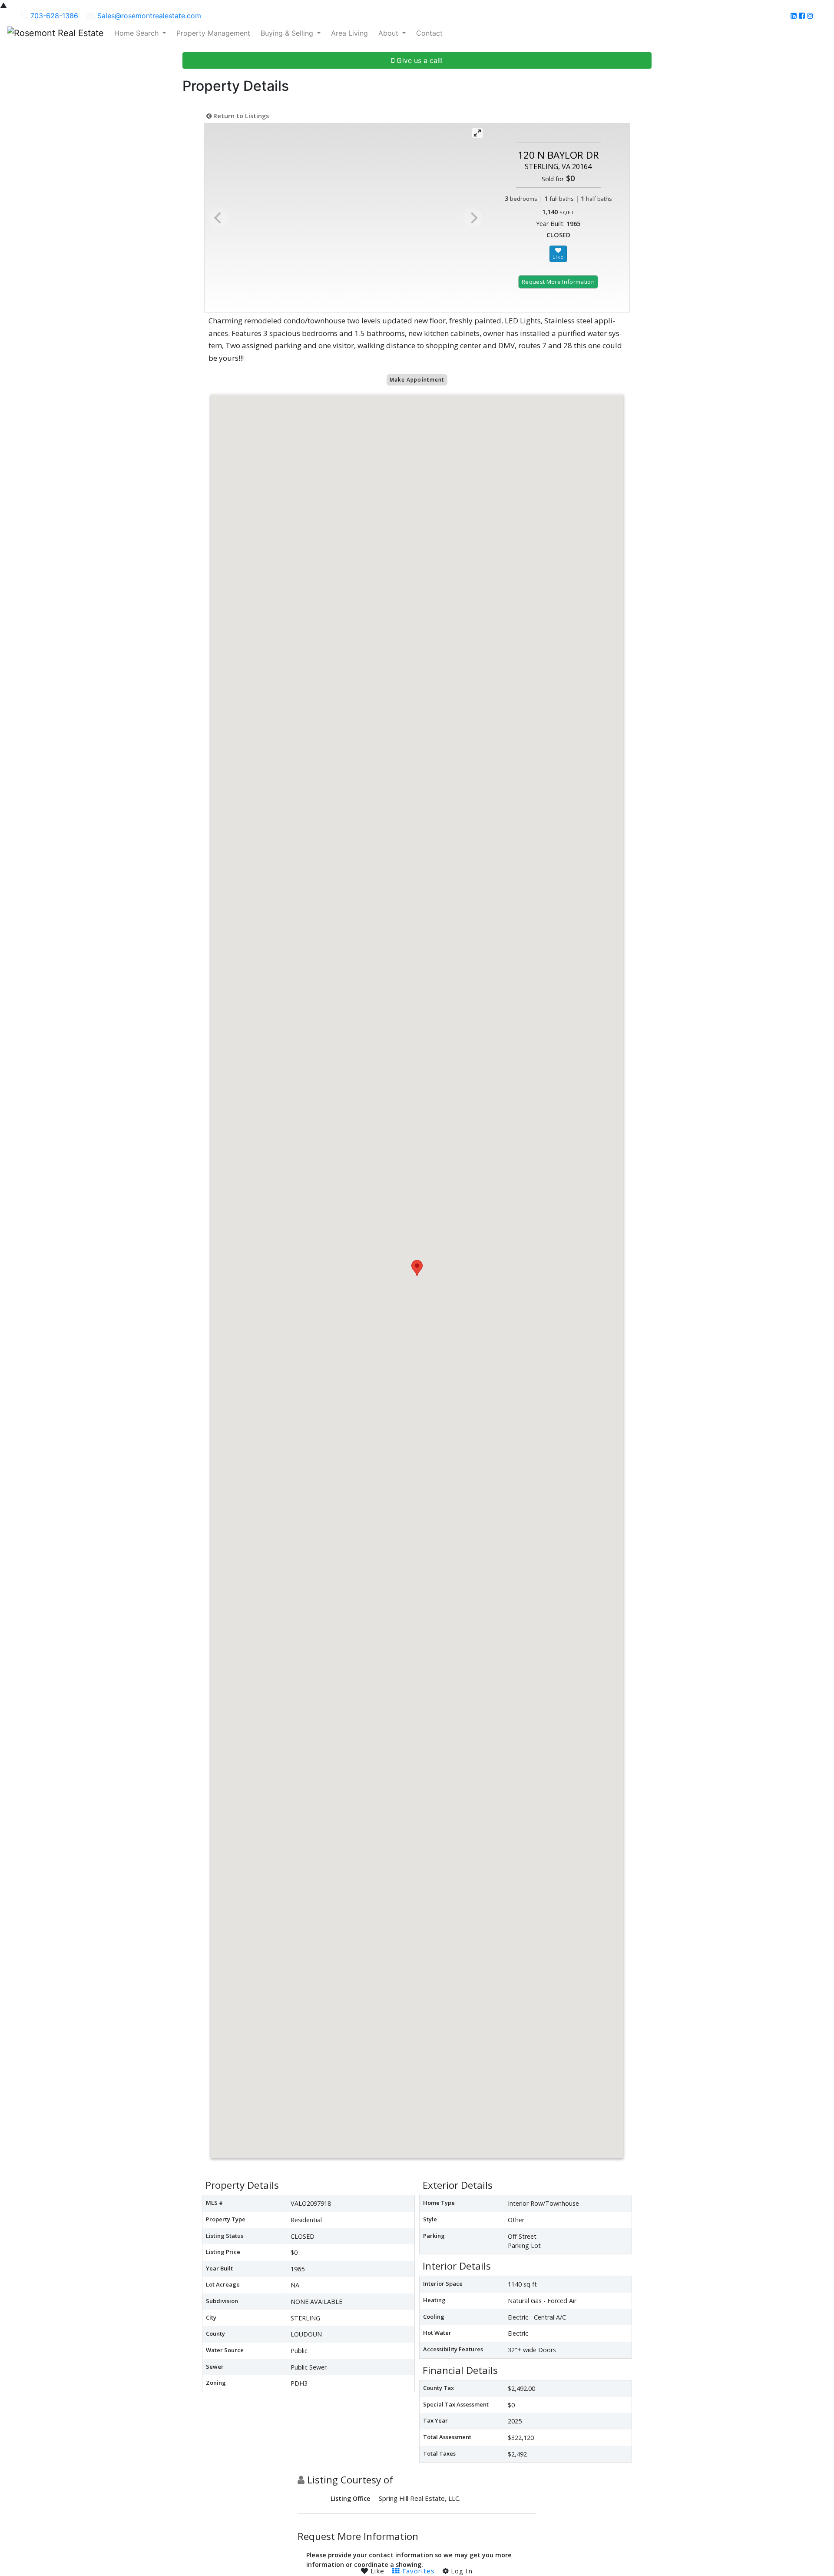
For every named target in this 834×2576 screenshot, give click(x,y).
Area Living (349, 33)
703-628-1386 (54, 16)
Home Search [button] (137, 33)
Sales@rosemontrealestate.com (149, 16)
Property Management (213, 33)
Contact (429, 33)
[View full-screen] (477, 133)
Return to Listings (240, 116)
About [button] (389, 33)
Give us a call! (419, 60)
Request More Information (558, 282)
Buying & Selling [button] (288, 33)
